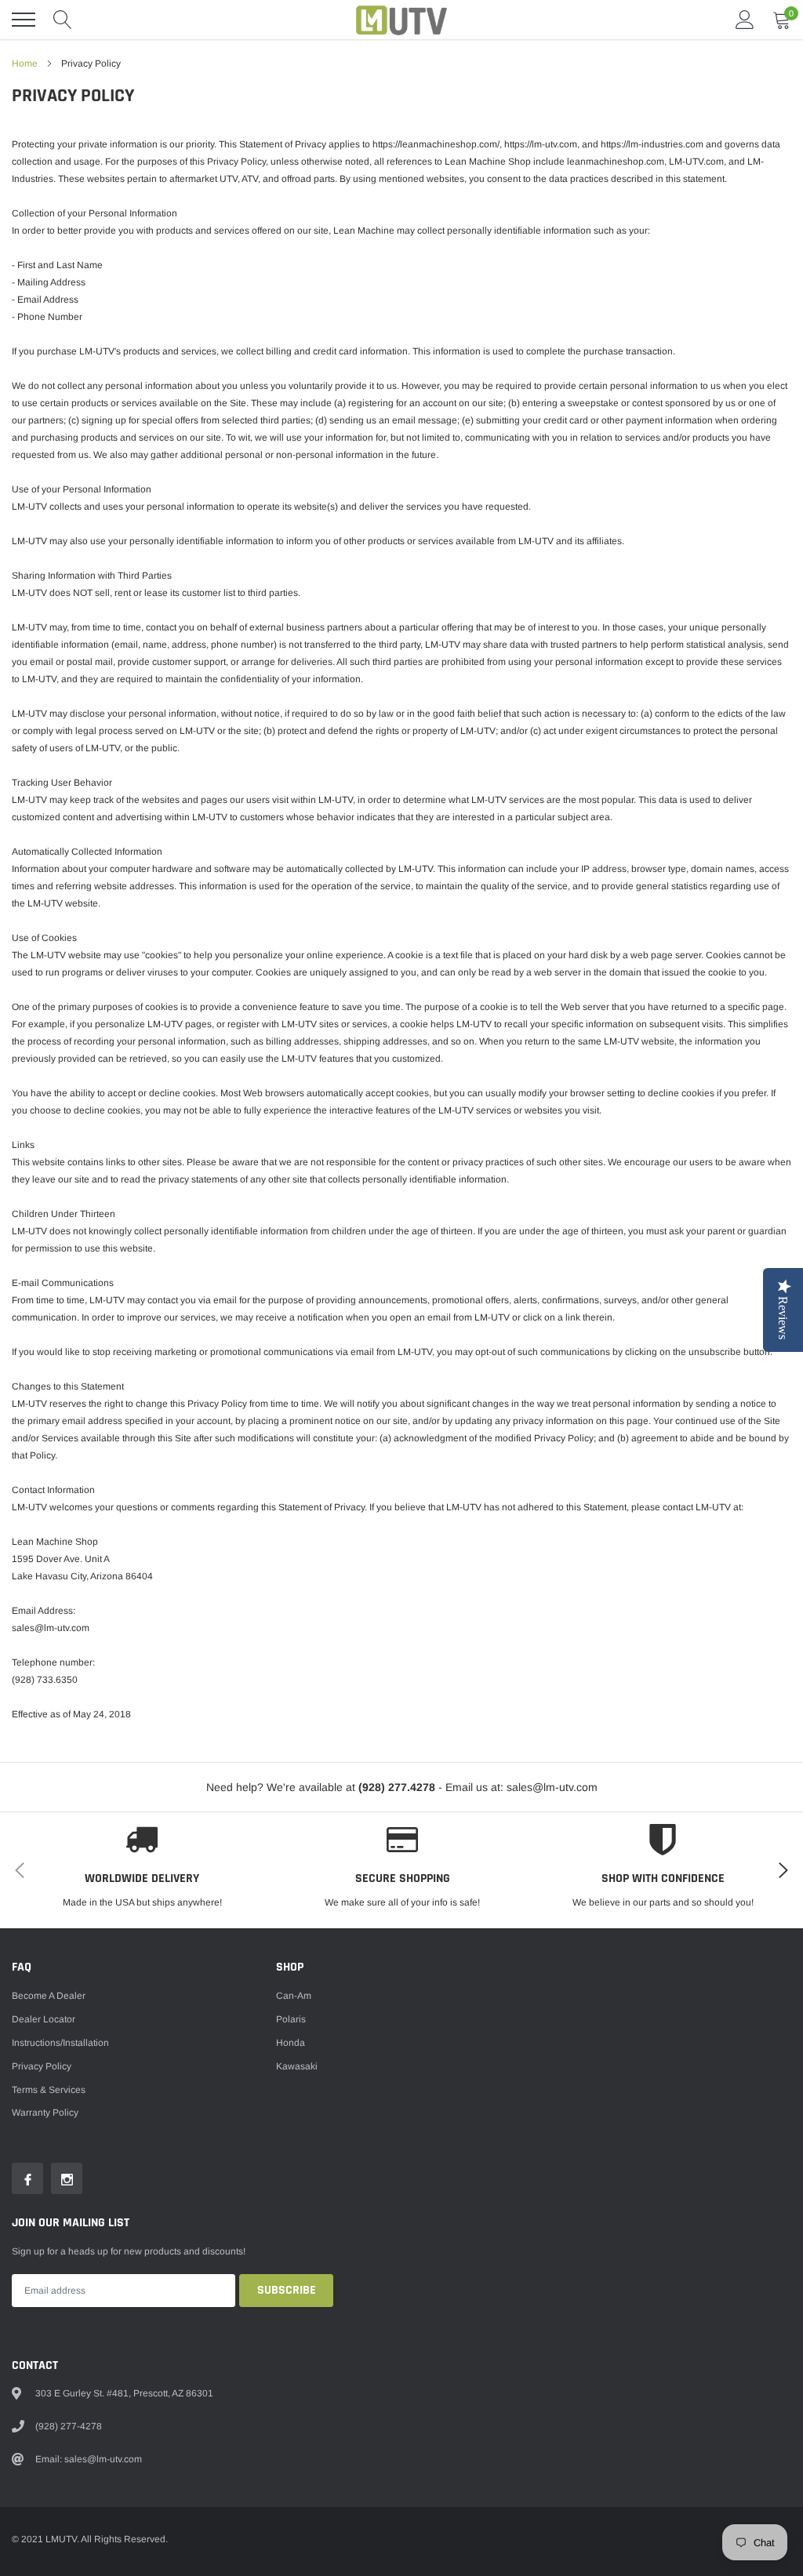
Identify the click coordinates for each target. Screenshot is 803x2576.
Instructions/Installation (60, 2043)
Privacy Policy (42, 2066)
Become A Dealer (49, 1996)
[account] (745, 20)
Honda (291, 2043)
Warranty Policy (45, 2113)
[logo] (401, 20)
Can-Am (294, 1996)
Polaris (291, 2019)
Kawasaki (297, 2066)
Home (25, 64)
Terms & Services (49, 2090)
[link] (27, 2178)
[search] (63, 20)
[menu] (24, 20)
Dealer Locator (44, 2019)
